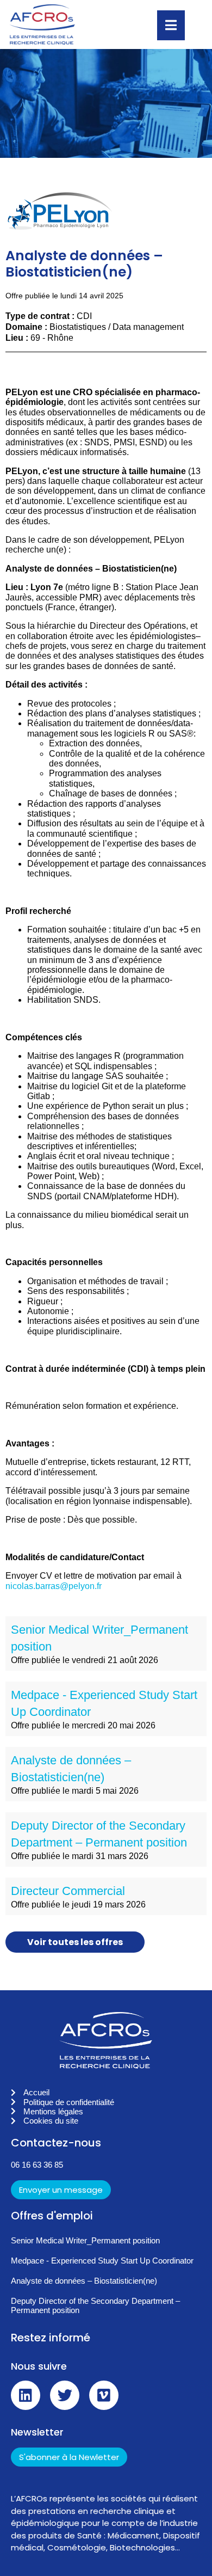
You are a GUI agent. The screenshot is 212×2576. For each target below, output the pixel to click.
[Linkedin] (26, 2395)
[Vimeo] (104, 2395)
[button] (106, 2188)
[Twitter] (65, 2395)
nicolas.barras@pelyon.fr (54, 1586)
